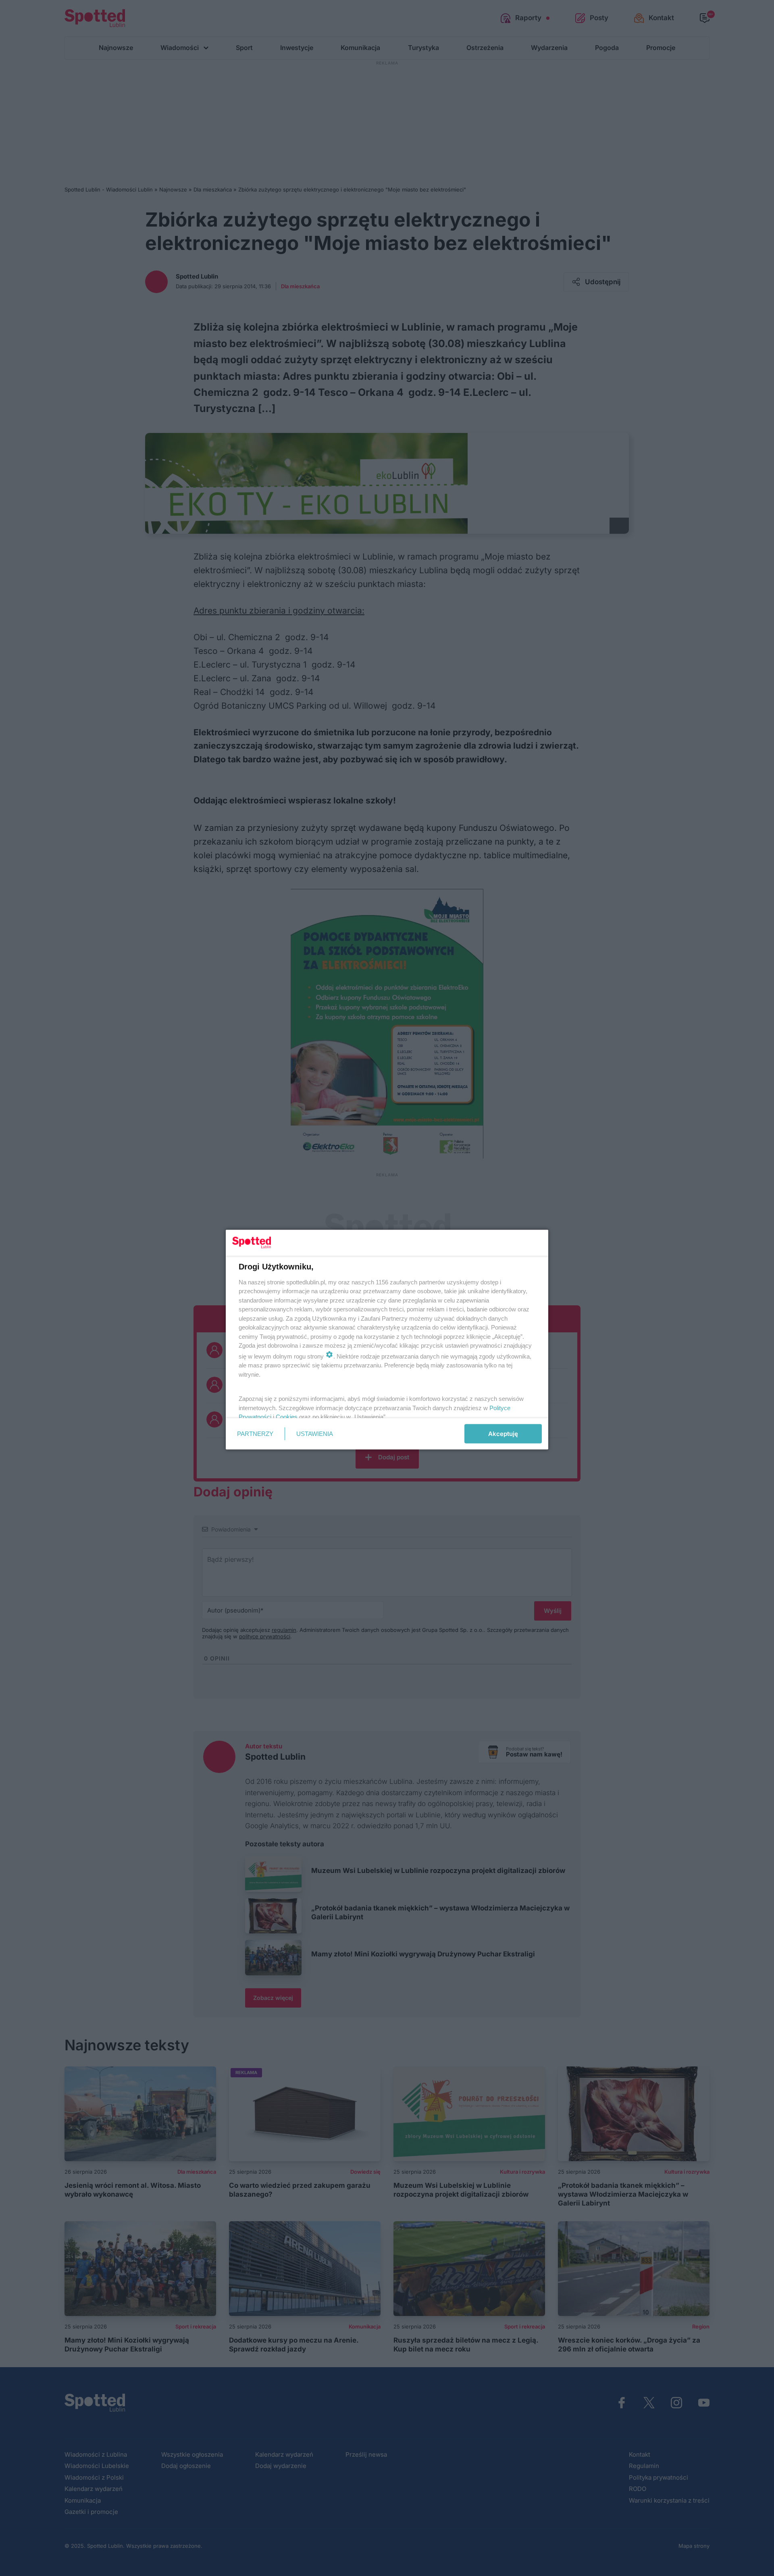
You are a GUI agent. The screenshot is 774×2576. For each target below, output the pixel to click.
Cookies (287, 1417)
